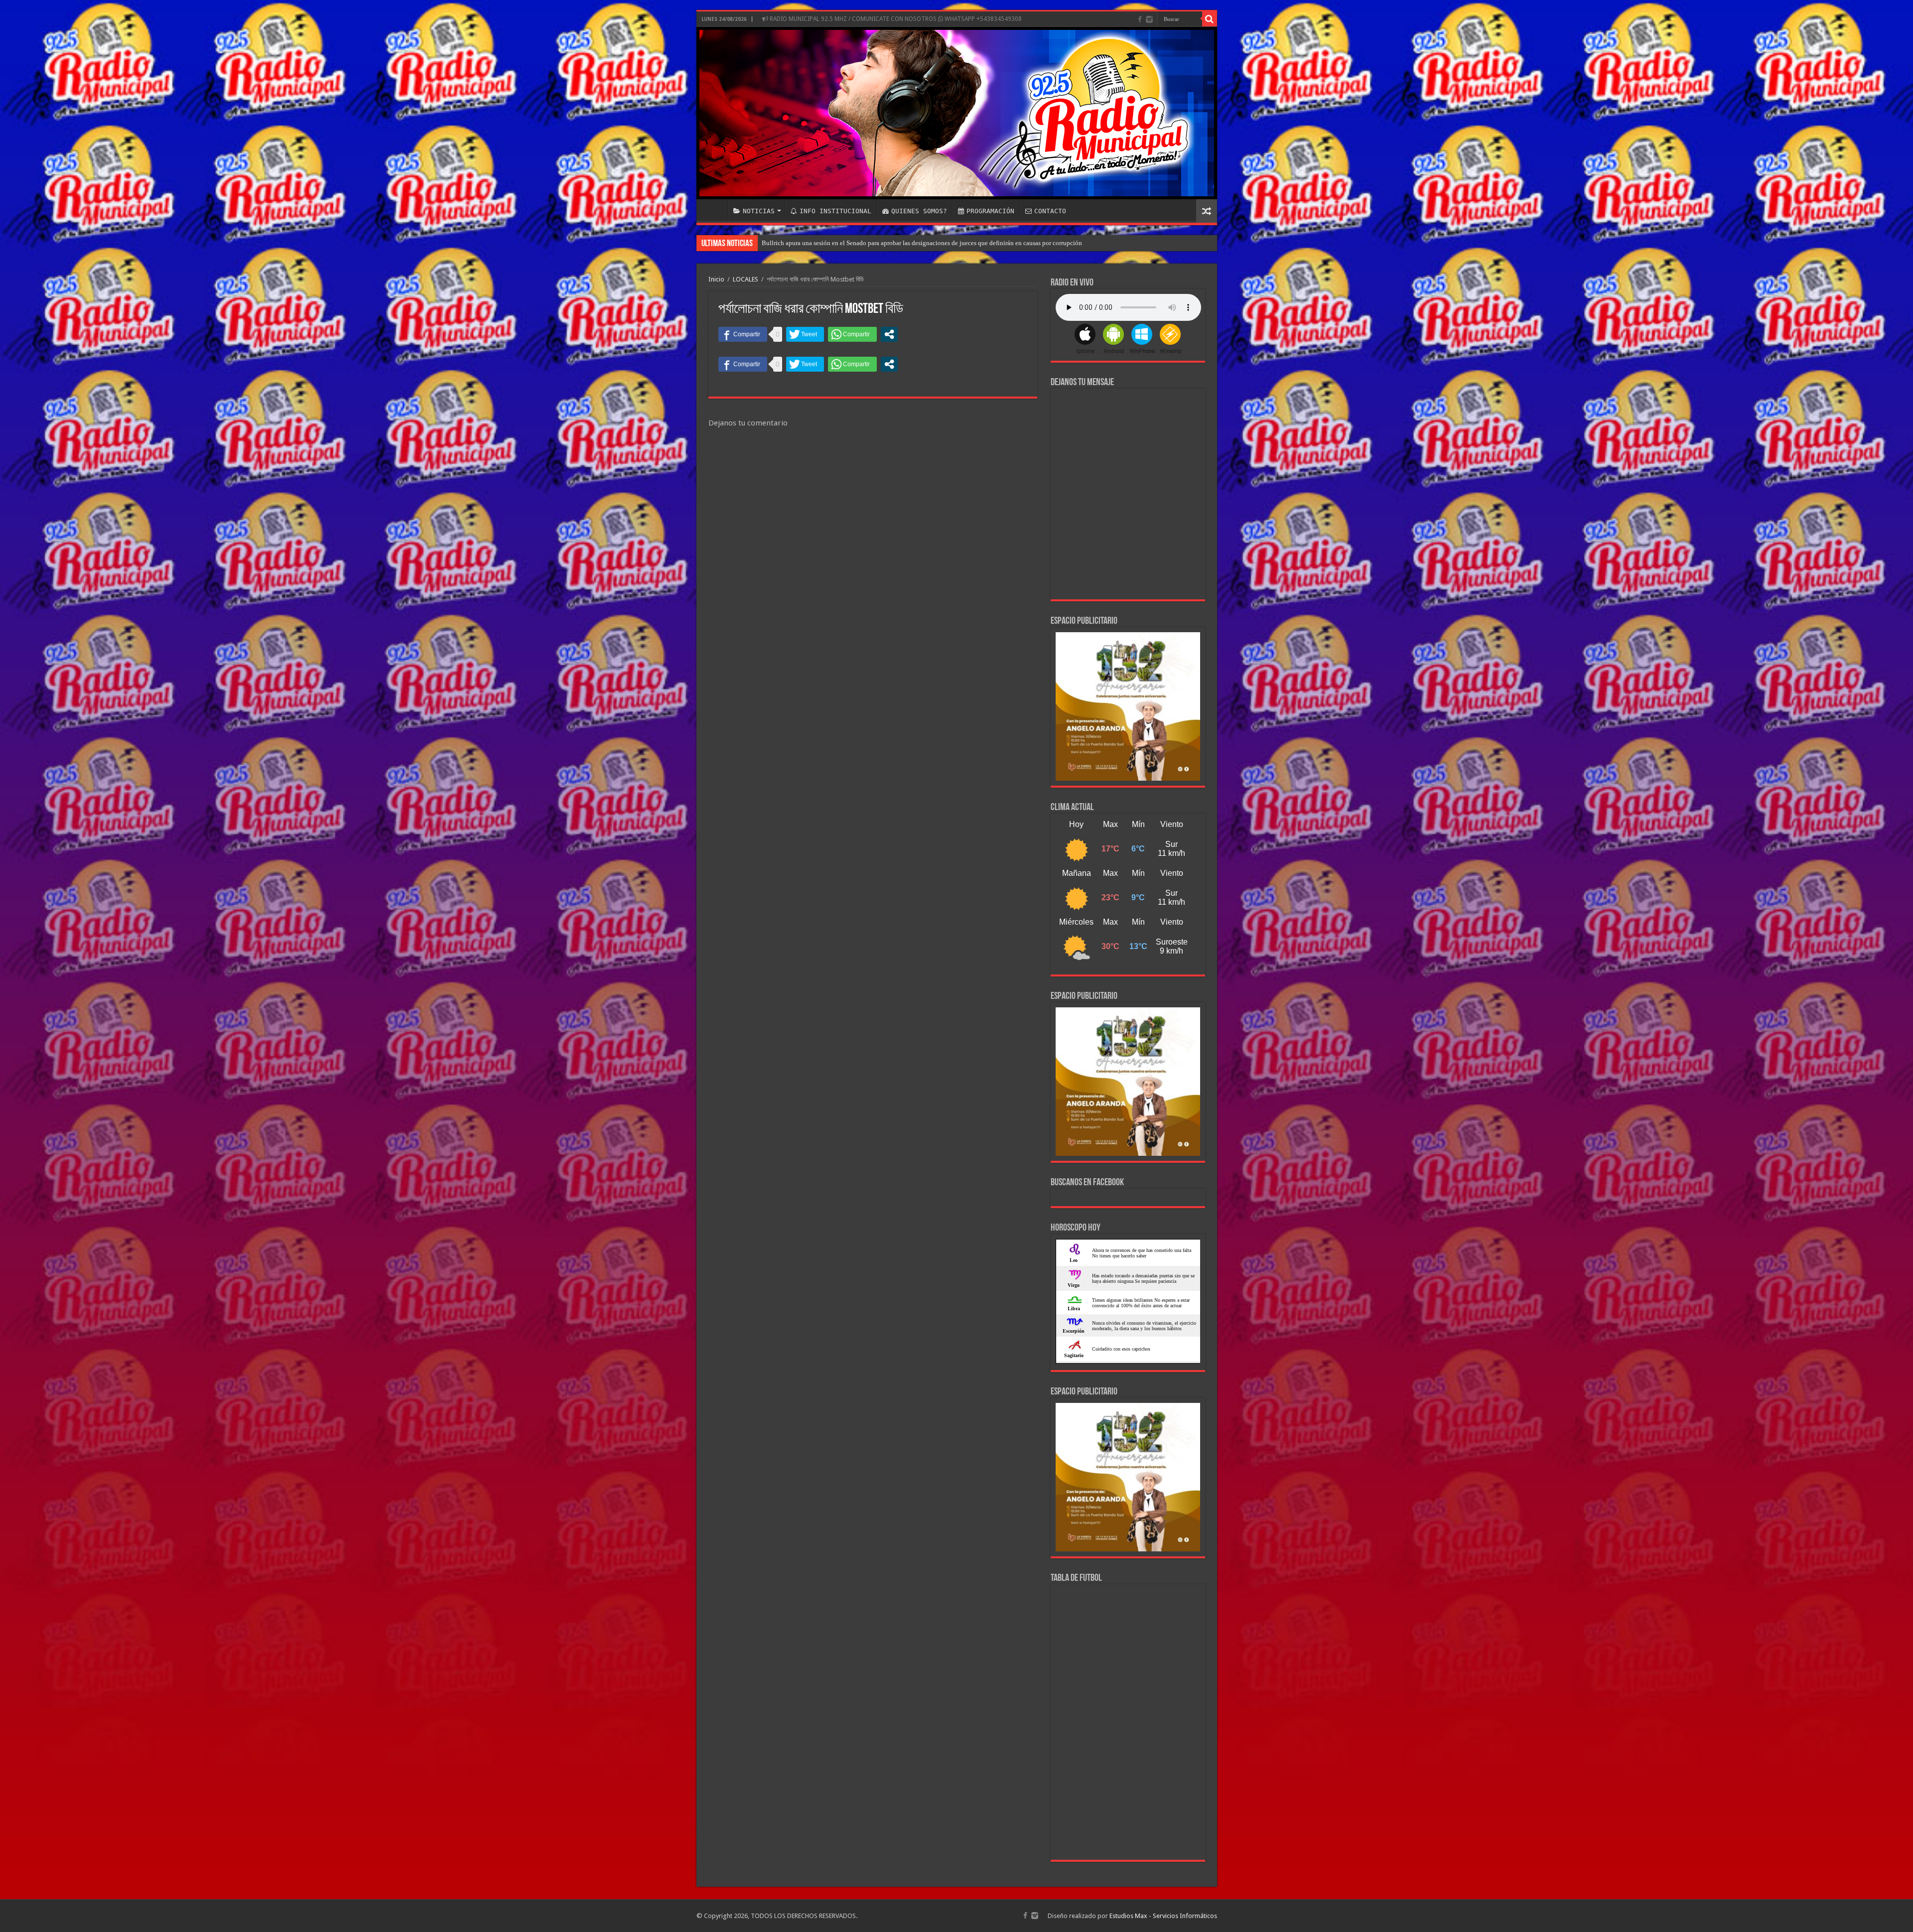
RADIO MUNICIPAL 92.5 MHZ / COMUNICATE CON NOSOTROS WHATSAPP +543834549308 (895, 19)
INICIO (714, 210)
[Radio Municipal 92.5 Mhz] (957, 113)
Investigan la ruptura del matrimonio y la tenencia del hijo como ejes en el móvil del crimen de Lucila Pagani (909, 243)
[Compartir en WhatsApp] (852, 334)
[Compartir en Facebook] (743, 334)
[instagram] (1149, 19)
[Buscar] (1210, 19)
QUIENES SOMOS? (919, 211)
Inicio (716, 279)
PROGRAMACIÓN (990, 211)
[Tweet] (805, 334)
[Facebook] (1140, 19)
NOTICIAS (759, 211)
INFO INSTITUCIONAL (835, 211)
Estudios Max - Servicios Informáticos (1163, 1916)
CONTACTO (1050, 211)
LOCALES (746, 279)
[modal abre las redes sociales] (889, 334)
